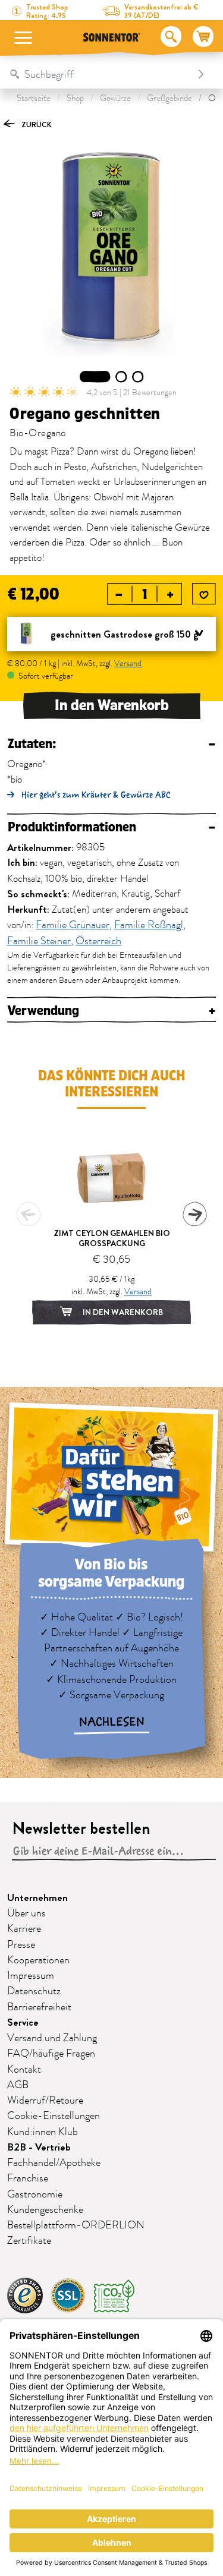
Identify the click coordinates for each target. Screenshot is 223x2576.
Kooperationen (38, 1960)
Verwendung (111, 1011)
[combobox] (99, 74)
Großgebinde (169, 98)
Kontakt (24, 2070)
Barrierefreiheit (39, 2007)
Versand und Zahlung (52, 2038)
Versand (128, 663)
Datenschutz (34, 1991)
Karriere (24, 1929)
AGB (18, 2085)
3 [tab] (138, 377)
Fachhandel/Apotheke (54, 2163)
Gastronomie (35, 2195)
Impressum (31, 1976)
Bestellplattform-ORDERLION (76, 2225)
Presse (21, 1945)
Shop (75, 98)
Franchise (28, 2178)
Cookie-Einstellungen (54, 2116)
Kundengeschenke (45, 2210)
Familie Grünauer (73, 926)
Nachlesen (112, 1722)
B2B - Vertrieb (39, 2147)
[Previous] (29, 1214)
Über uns (26, 1913)
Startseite (34, 98)
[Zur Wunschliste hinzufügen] (204, 595)
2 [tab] (121, 377)
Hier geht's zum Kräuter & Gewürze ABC (96, 795)
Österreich (98, 942)
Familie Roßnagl (149, 926)
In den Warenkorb (112, 705)
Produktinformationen (111, 827)
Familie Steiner (39, 942)
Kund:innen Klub (43, 2132)
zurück (36, 124)
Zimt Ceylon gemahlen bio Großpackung (112, 1238)
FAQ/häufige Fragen (51, 2054)
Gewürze (115, 98)
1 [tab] (95, 377)
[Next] (194, 1214)
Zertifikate (29, 2241)
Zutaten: (111, 744)
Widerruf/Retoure (45, 2101)
